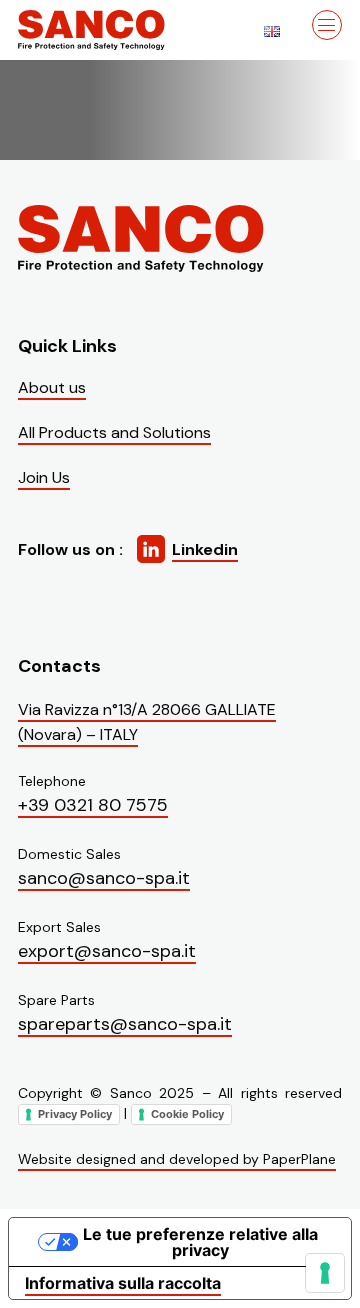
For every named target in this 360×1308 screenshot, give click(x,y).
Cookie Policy (187, 1114)
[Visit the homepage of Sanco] (118, 30)
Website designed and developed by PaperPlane (177, 1159)
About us (52, 387)
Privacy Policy (75, 1114)
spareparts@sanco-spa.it (125, 1024)
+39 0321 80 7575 (93, 805)
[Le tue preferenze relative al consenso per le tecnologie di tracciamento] (325, 1273)
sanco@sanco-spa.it (104, 878)
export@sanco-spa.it (107, 951)
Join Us (44, 477)
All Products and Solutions (114, 432)
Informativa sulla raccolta (123, 1283)
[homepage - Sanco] (143, 238)
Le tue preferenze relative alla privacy (200, 1242)
